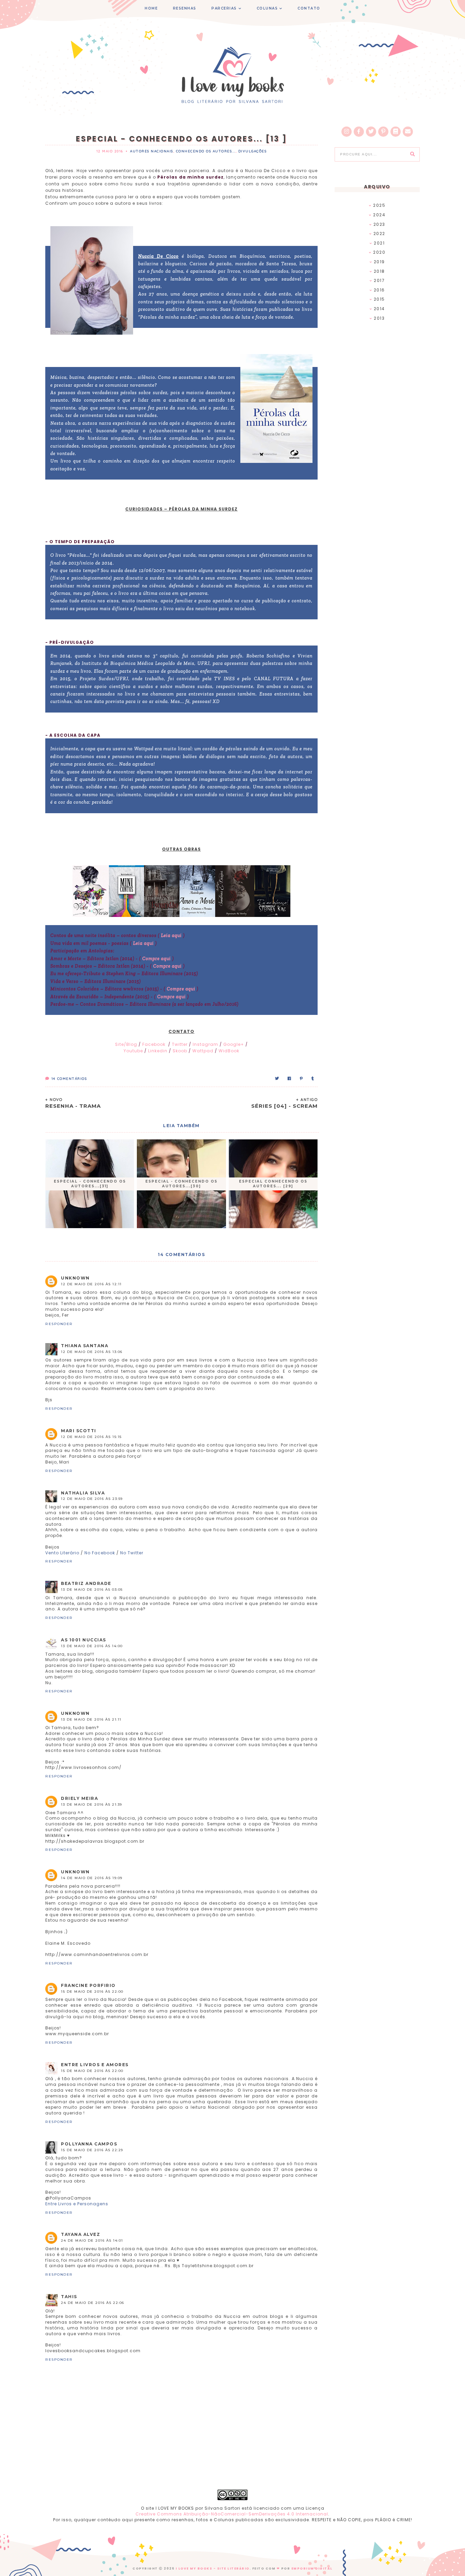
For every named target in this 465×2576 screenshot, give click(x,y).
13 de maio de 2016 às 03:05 (92, 1590)
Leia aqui (171, 935)
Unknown (75, 1278)
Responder (59, 1324)
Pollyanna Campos (89, 2144)
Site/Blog (126, 1044)
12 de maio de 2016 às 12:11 (91, 1284)
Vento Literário (62, 1553)
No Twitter (132, 1553)
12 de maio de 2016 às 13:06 (92, 1352)
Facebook (154, 1044)
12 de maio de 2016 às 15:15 (91, 1437)
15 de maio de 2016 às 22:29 (92, 2150)
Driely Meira (79, 1798)
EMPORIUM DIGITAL (312, 2569)
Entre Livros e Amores (95, 2065)
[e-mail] (408, 132)
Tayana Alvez (81, 2234)
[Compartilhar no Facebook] (290, 1079)
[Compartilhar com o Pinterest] (302, 1079)
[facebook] (359, 132)
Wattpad (203, 1051)
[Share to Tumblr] (313, 1079)
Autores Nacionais (152, 151)
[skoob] (396, 132)
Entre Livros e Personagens (77, 2204)
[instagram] (347, 132)
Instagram (205, 1044)
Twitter (180, 1044)
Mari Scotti (79, 1431)
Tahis (69, 2297)
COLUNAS (267, 8)
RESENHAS (185, 8)
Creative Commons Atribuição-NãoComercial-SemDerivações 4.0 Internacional (232, 2514)
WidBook (229, 1051)
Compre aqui (157, 959)
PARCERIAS (224, 8)
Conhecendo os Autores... (206, 151)
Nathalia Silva (83, 1493)
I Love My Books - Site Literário (213, 2569)
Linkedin (158, 1051)
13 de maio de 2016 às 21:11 (91, 1719)
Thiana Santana (85, 1346)
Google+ (234, 1044)
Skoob (180, 1051)
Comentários (69, 1079)
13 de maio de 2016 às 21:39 (92, 1804)
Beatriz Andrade (86, 1583)
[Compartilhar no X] (277, 1079)
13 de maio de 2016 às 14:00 (92, 1646)
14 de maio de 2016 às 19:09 (92, 1878)
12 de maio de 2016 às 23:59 (92, 1499)
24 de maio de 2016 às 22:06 (93, 2303)
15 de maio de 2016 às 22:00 (92, 1992)
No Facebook (100, 1553)
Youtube (134, 1051)
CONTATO (309, 8)
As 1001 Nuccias (84, 1640)
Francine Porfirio (88, 1985)
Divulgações (253, 151)
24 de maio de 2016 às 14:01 (92, 2240)
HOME (151, 8)
